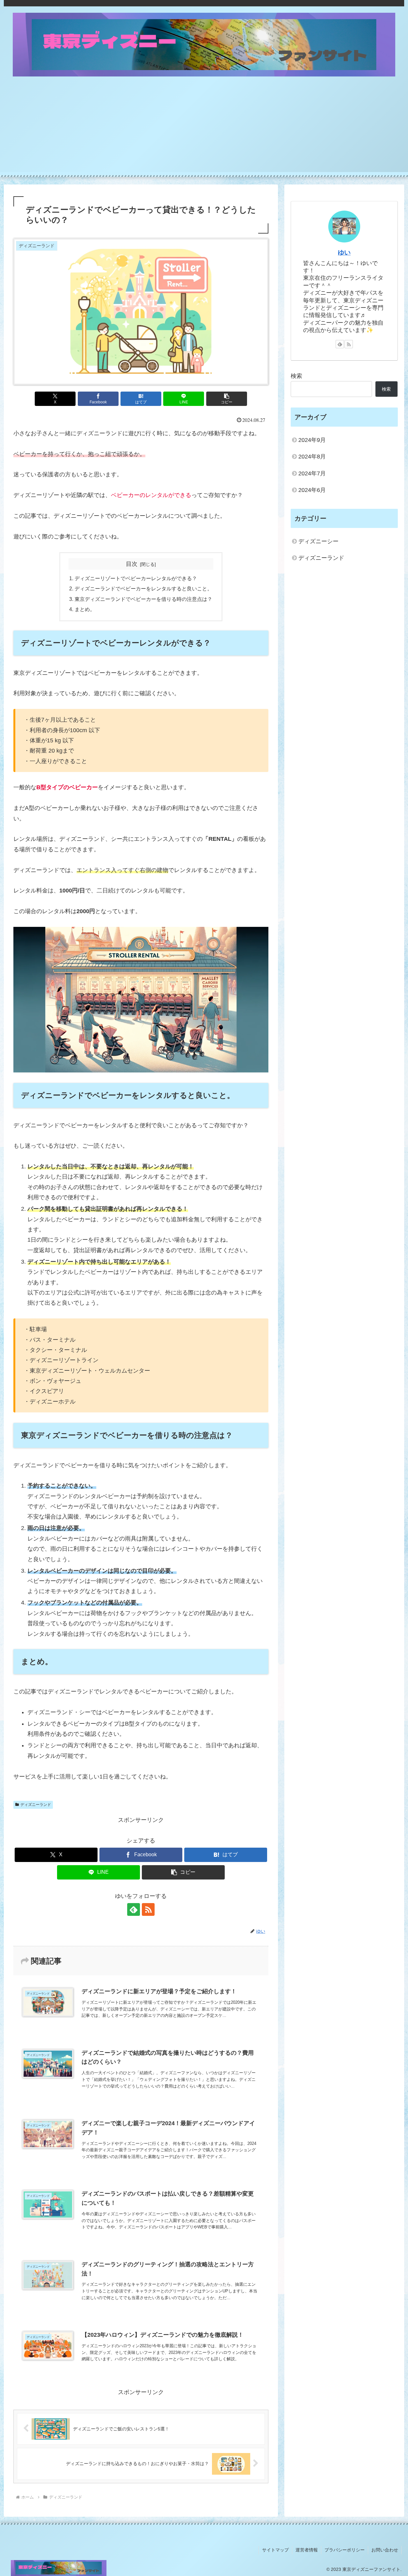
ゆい (344, 252)
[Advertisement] (204, 127)
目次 (132, 564)
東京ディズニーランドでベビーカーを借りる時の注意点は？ (143, 599)
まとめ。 (85, 609)
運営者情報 (307, 2550)
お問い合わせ (385, 2550)
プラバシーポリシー (345, 2550)
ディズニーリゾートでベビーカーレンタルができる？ (136, 578)
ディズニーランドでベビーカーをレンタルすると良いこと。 (143, 588)
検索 (296, 376)
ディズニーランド (36, 1805)
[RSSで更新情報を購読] (148, 1909)
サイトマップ (275, 2550)
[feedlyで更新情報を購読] (134, 1909)
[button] (227, 399)
